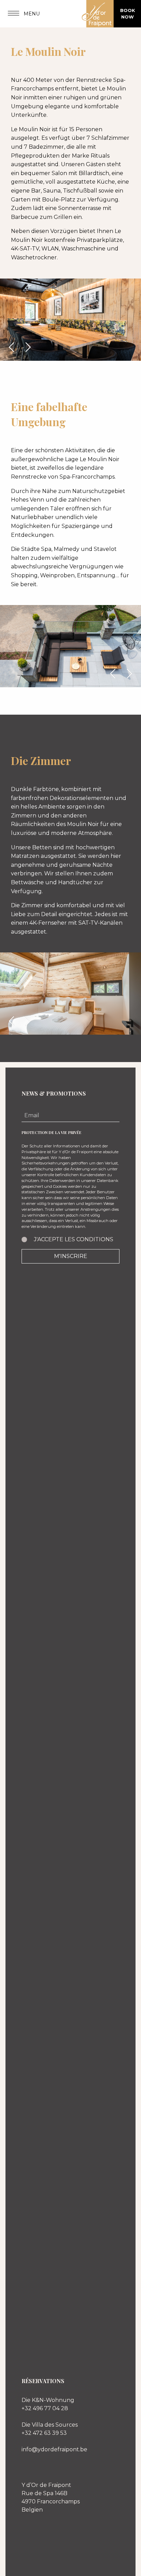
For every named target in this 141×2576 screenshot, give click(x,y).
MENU (31, 14)
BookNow (127, 14)
